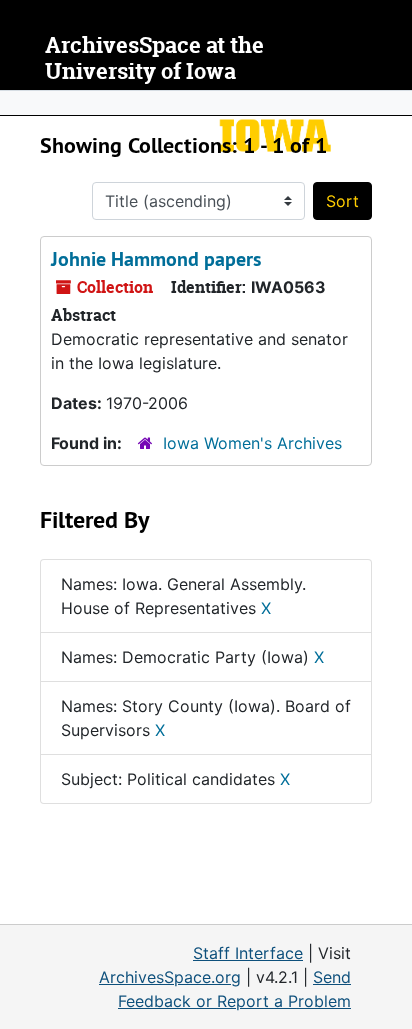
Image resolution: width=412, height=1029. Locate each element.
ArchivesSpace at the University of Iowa (154, 58)
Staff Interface (248, 953)
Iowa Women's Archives (252, 443)
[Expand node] (392, 103)
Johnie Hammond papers (156, 259)
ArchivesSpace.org (170, 977)
